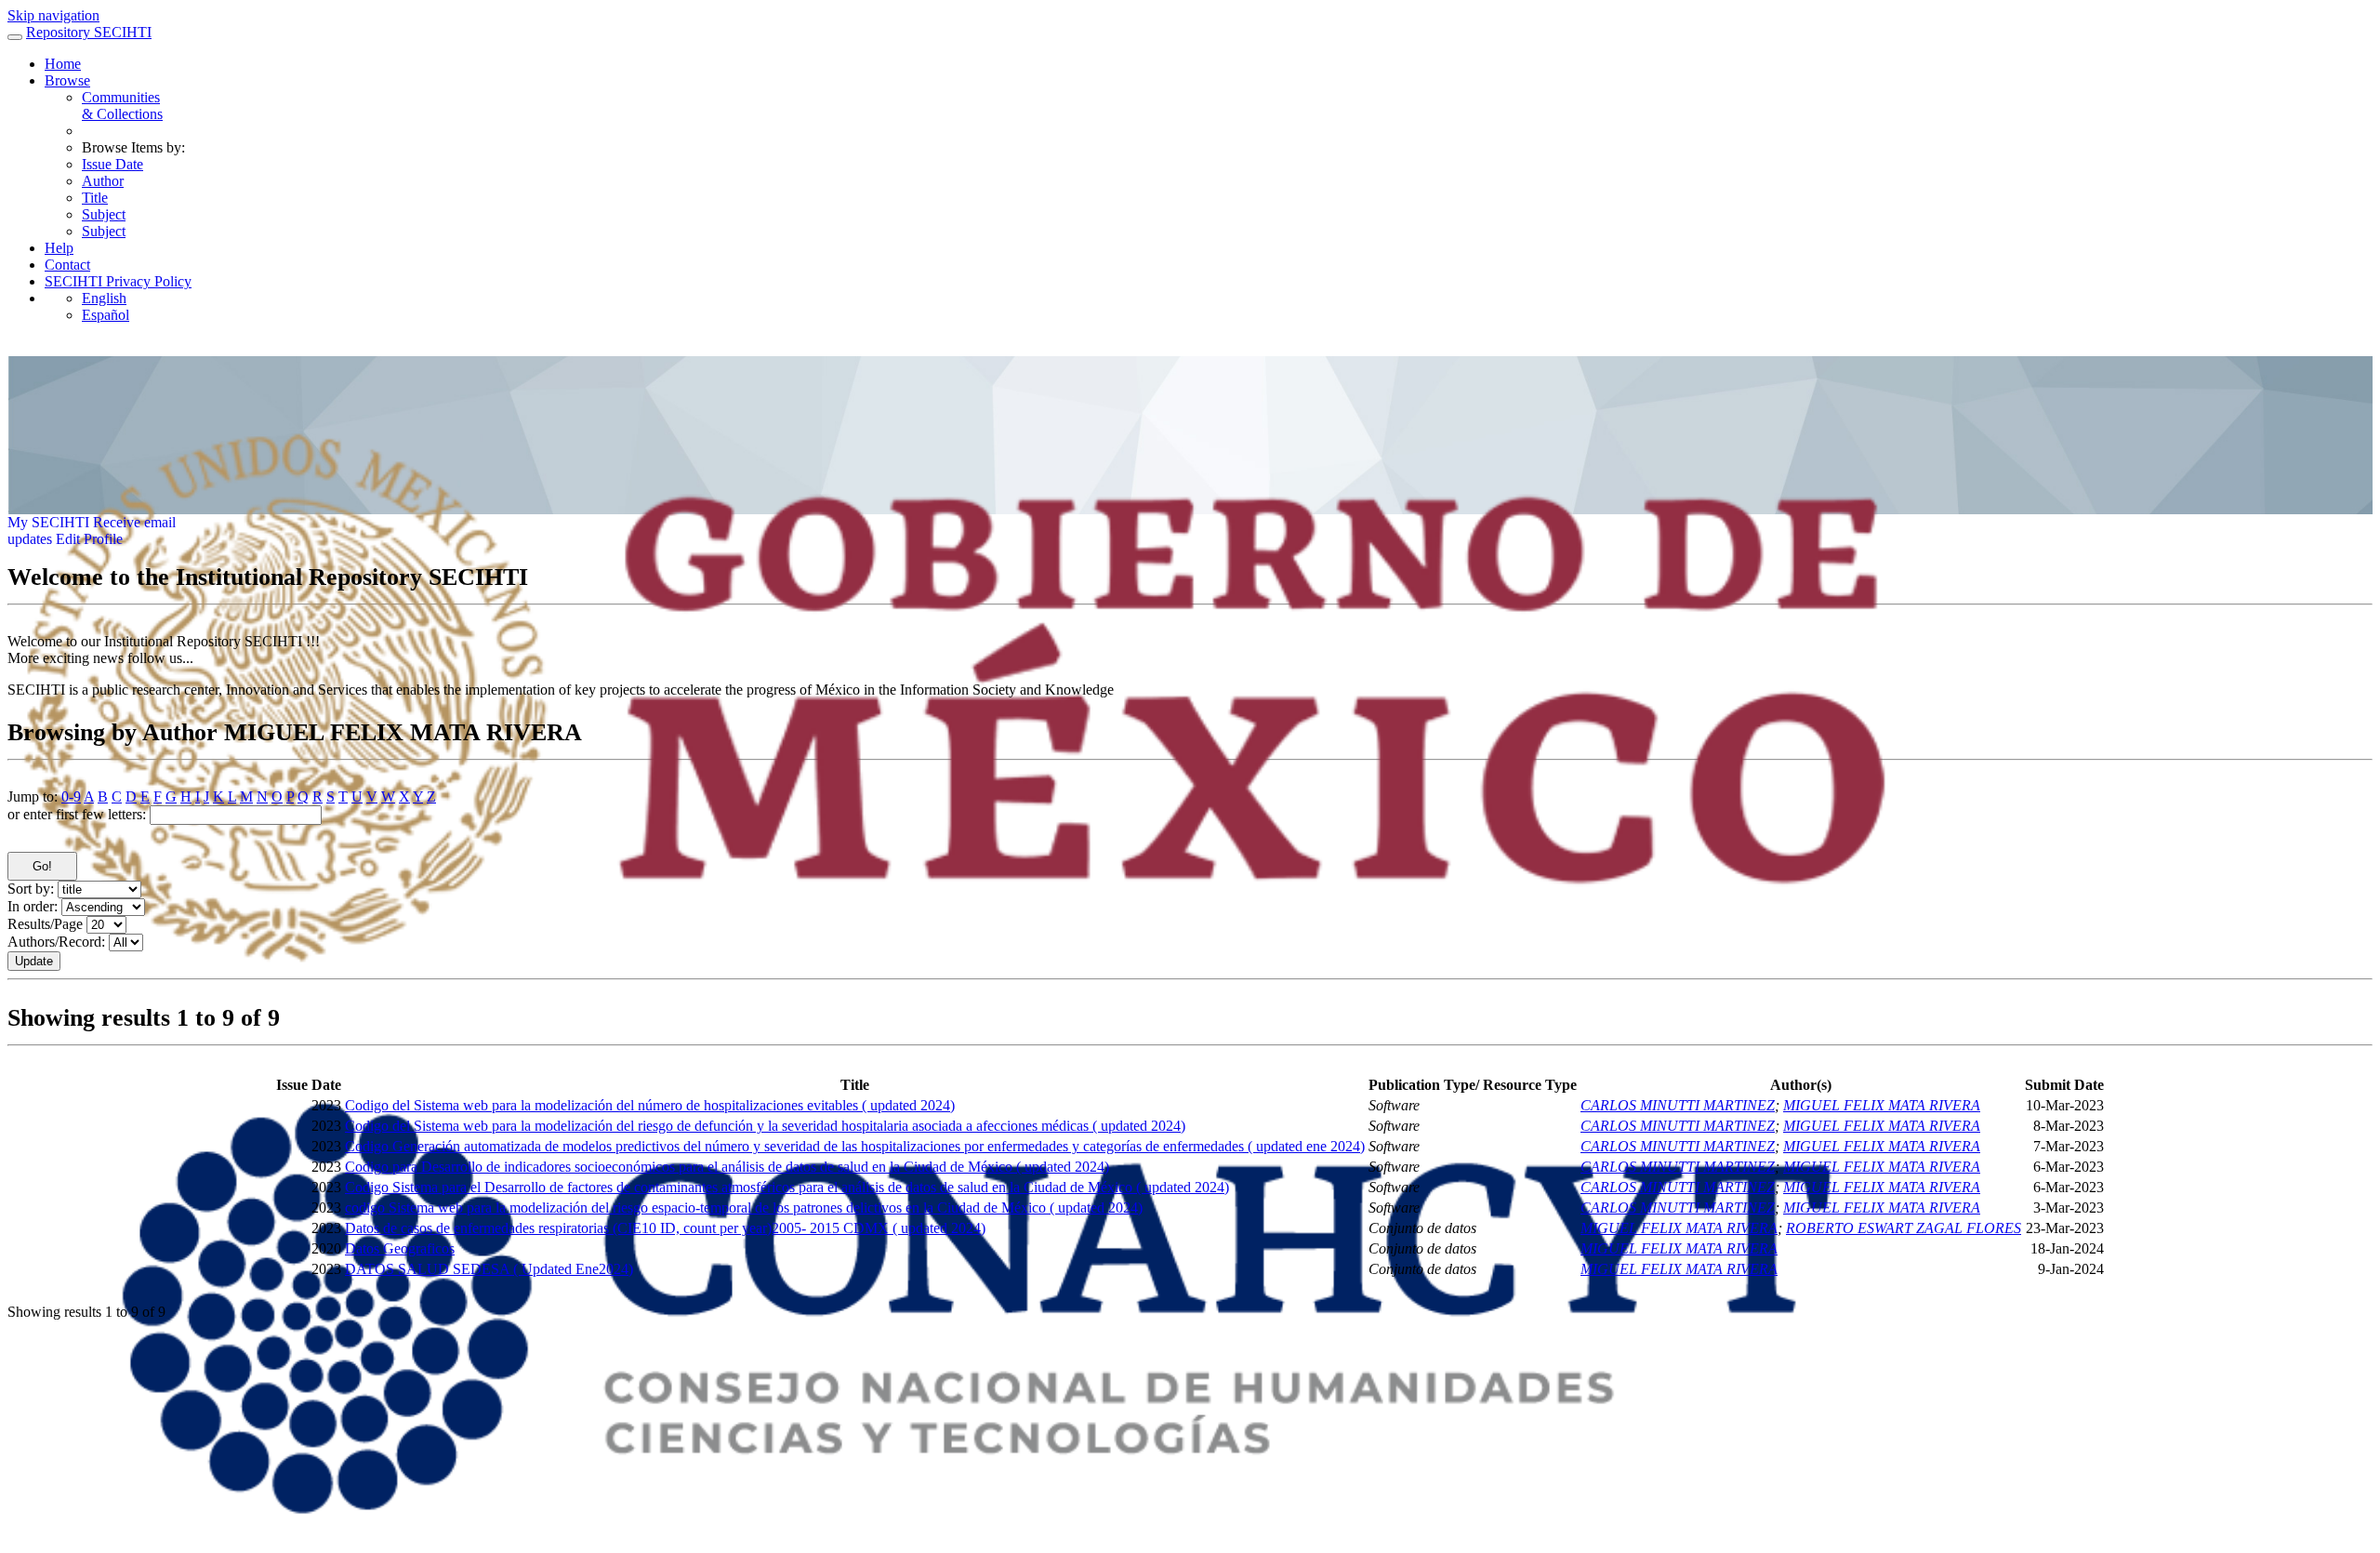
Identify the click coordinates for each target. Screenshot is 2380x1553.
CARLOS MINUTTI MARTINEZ (1678, 1105)
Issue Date (112, 164)
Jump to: (33, 796)
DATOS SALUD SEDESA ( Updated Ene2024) (489, 1269)
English (104, 298)
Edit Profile (89, 539)
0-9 (71, 796)
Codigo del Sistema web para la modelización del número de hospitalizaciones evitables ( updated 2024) (650, 1105)
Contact (67, 265)
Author (103, 181)
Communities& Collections (122, 106)
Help (59, 248)
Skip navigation (53, 15)
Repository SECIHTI (89, 32)
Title (95, 198)
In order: (33, 906)
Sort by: (31, 889)
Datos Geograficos (400, 1248)
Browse (67, 80)
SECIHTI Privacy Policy (118, 281)
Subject (104, 214)
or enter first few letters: (77, 814)
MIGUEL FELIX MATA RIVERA (1882, 1105)
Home (63, 64)
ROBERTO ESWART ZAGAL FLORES (1904, 1228)
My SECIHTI (48, 522)
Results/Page (45, 924)
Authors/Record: (56, 942)
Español (106, 315)
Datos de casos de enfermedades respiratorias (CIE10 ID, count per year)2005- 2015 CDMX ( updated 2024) (665, 1228)
